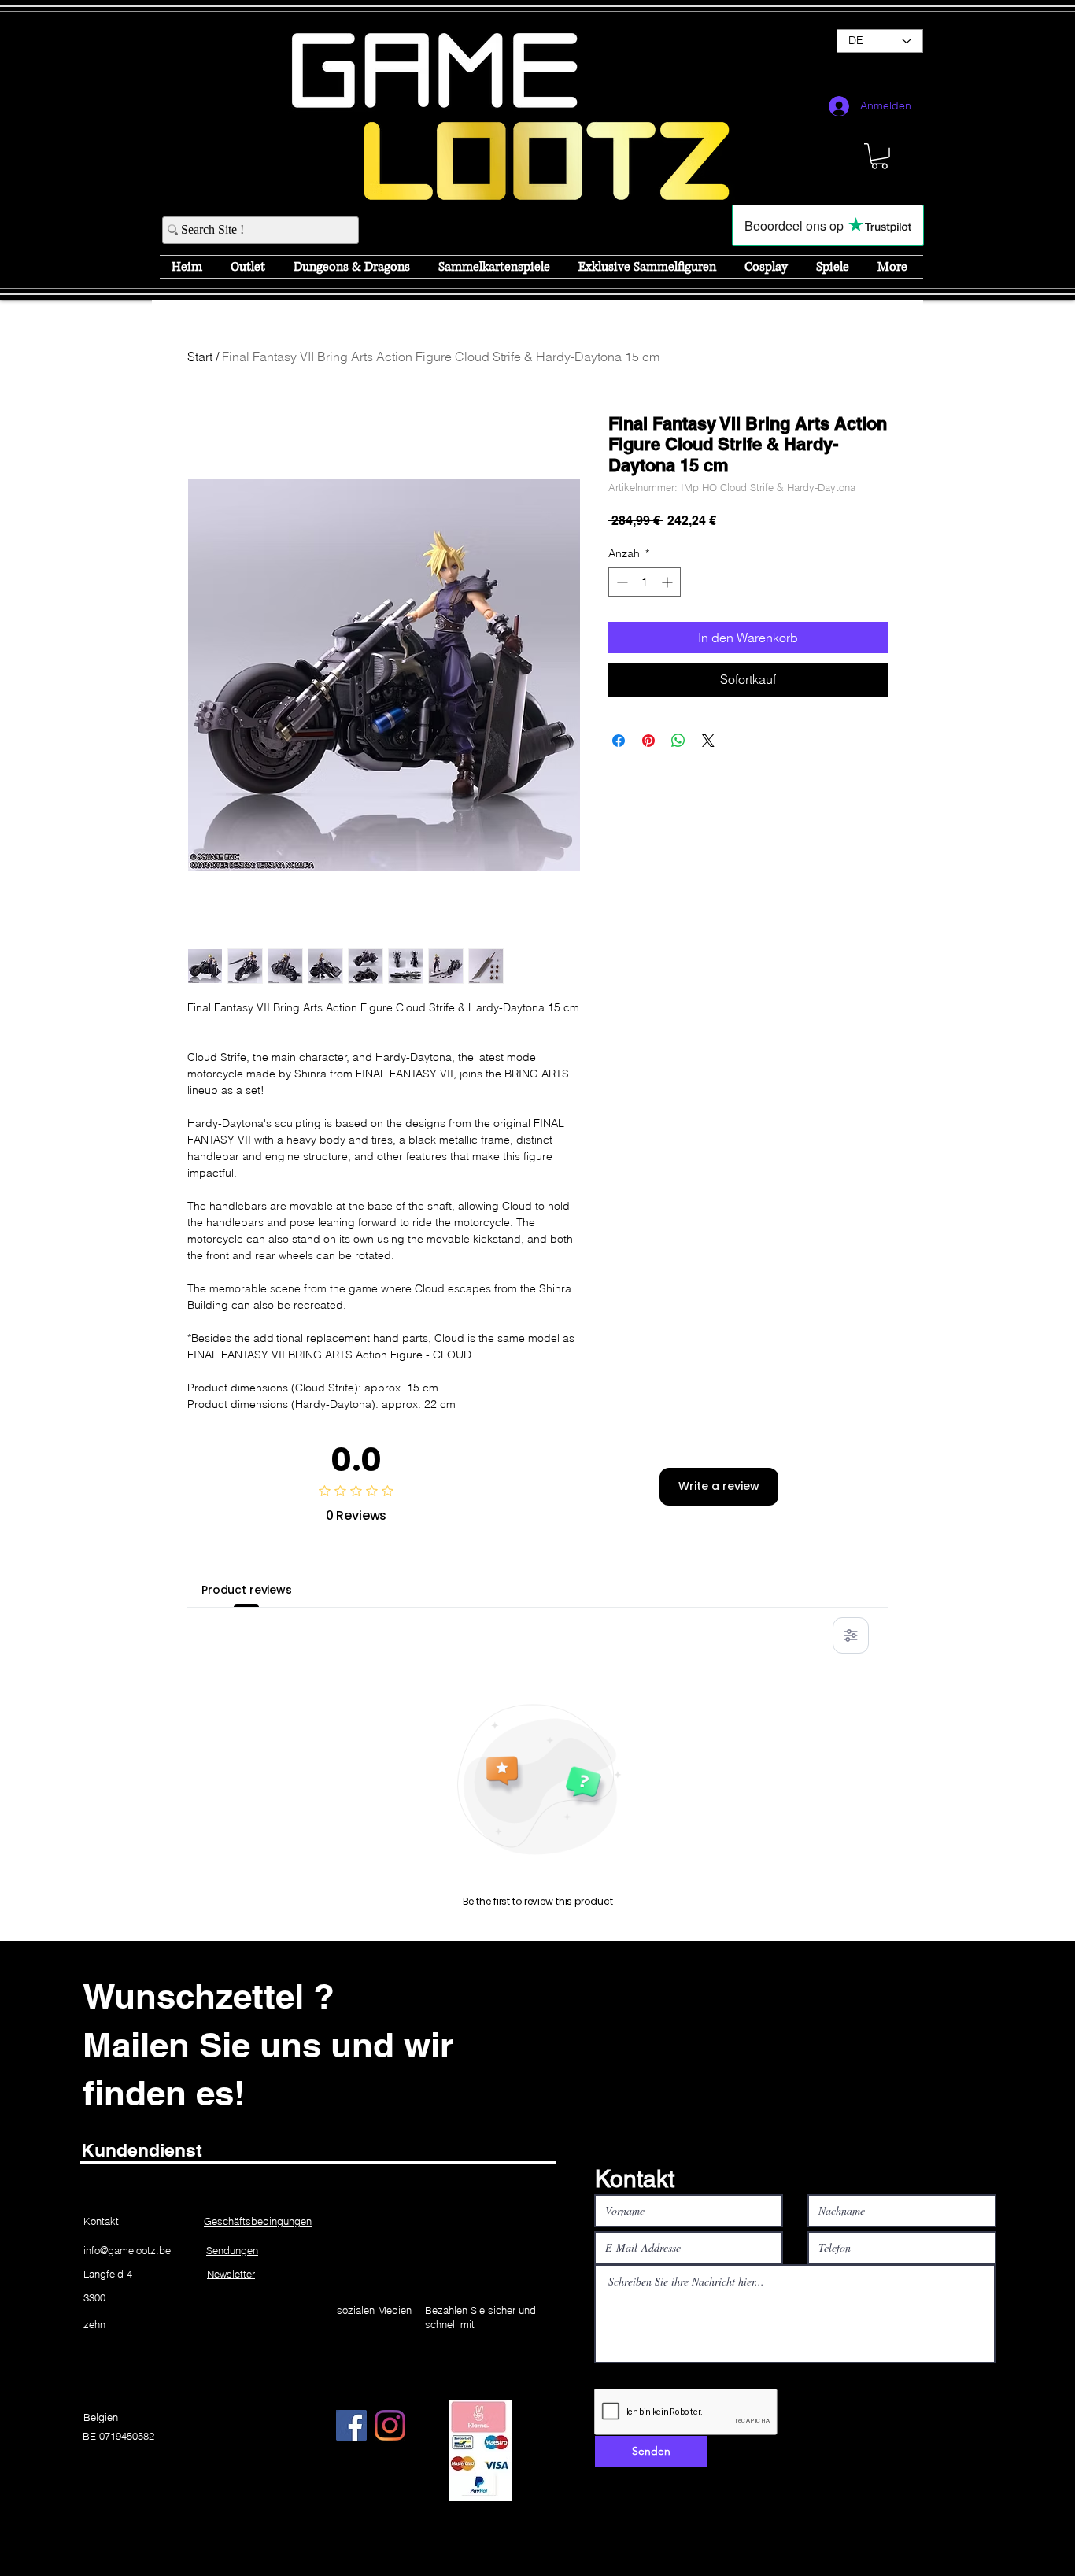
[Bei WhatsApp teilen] (678, 741)
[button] (879, 156)
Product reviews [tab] (247, 1590)
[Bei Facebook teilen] (619, 741)
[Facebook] (351, 2425)
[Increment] (669, 582)
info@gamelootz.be (127, 2250)
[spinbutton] (645, 582)
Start (200, 357)
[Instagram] (390, 2425)
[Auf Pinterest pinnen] (648, 741)
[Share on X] (708, 741)
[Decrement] (621, 582)
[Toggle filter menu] (851, 1635)
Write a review (719, 1486)
